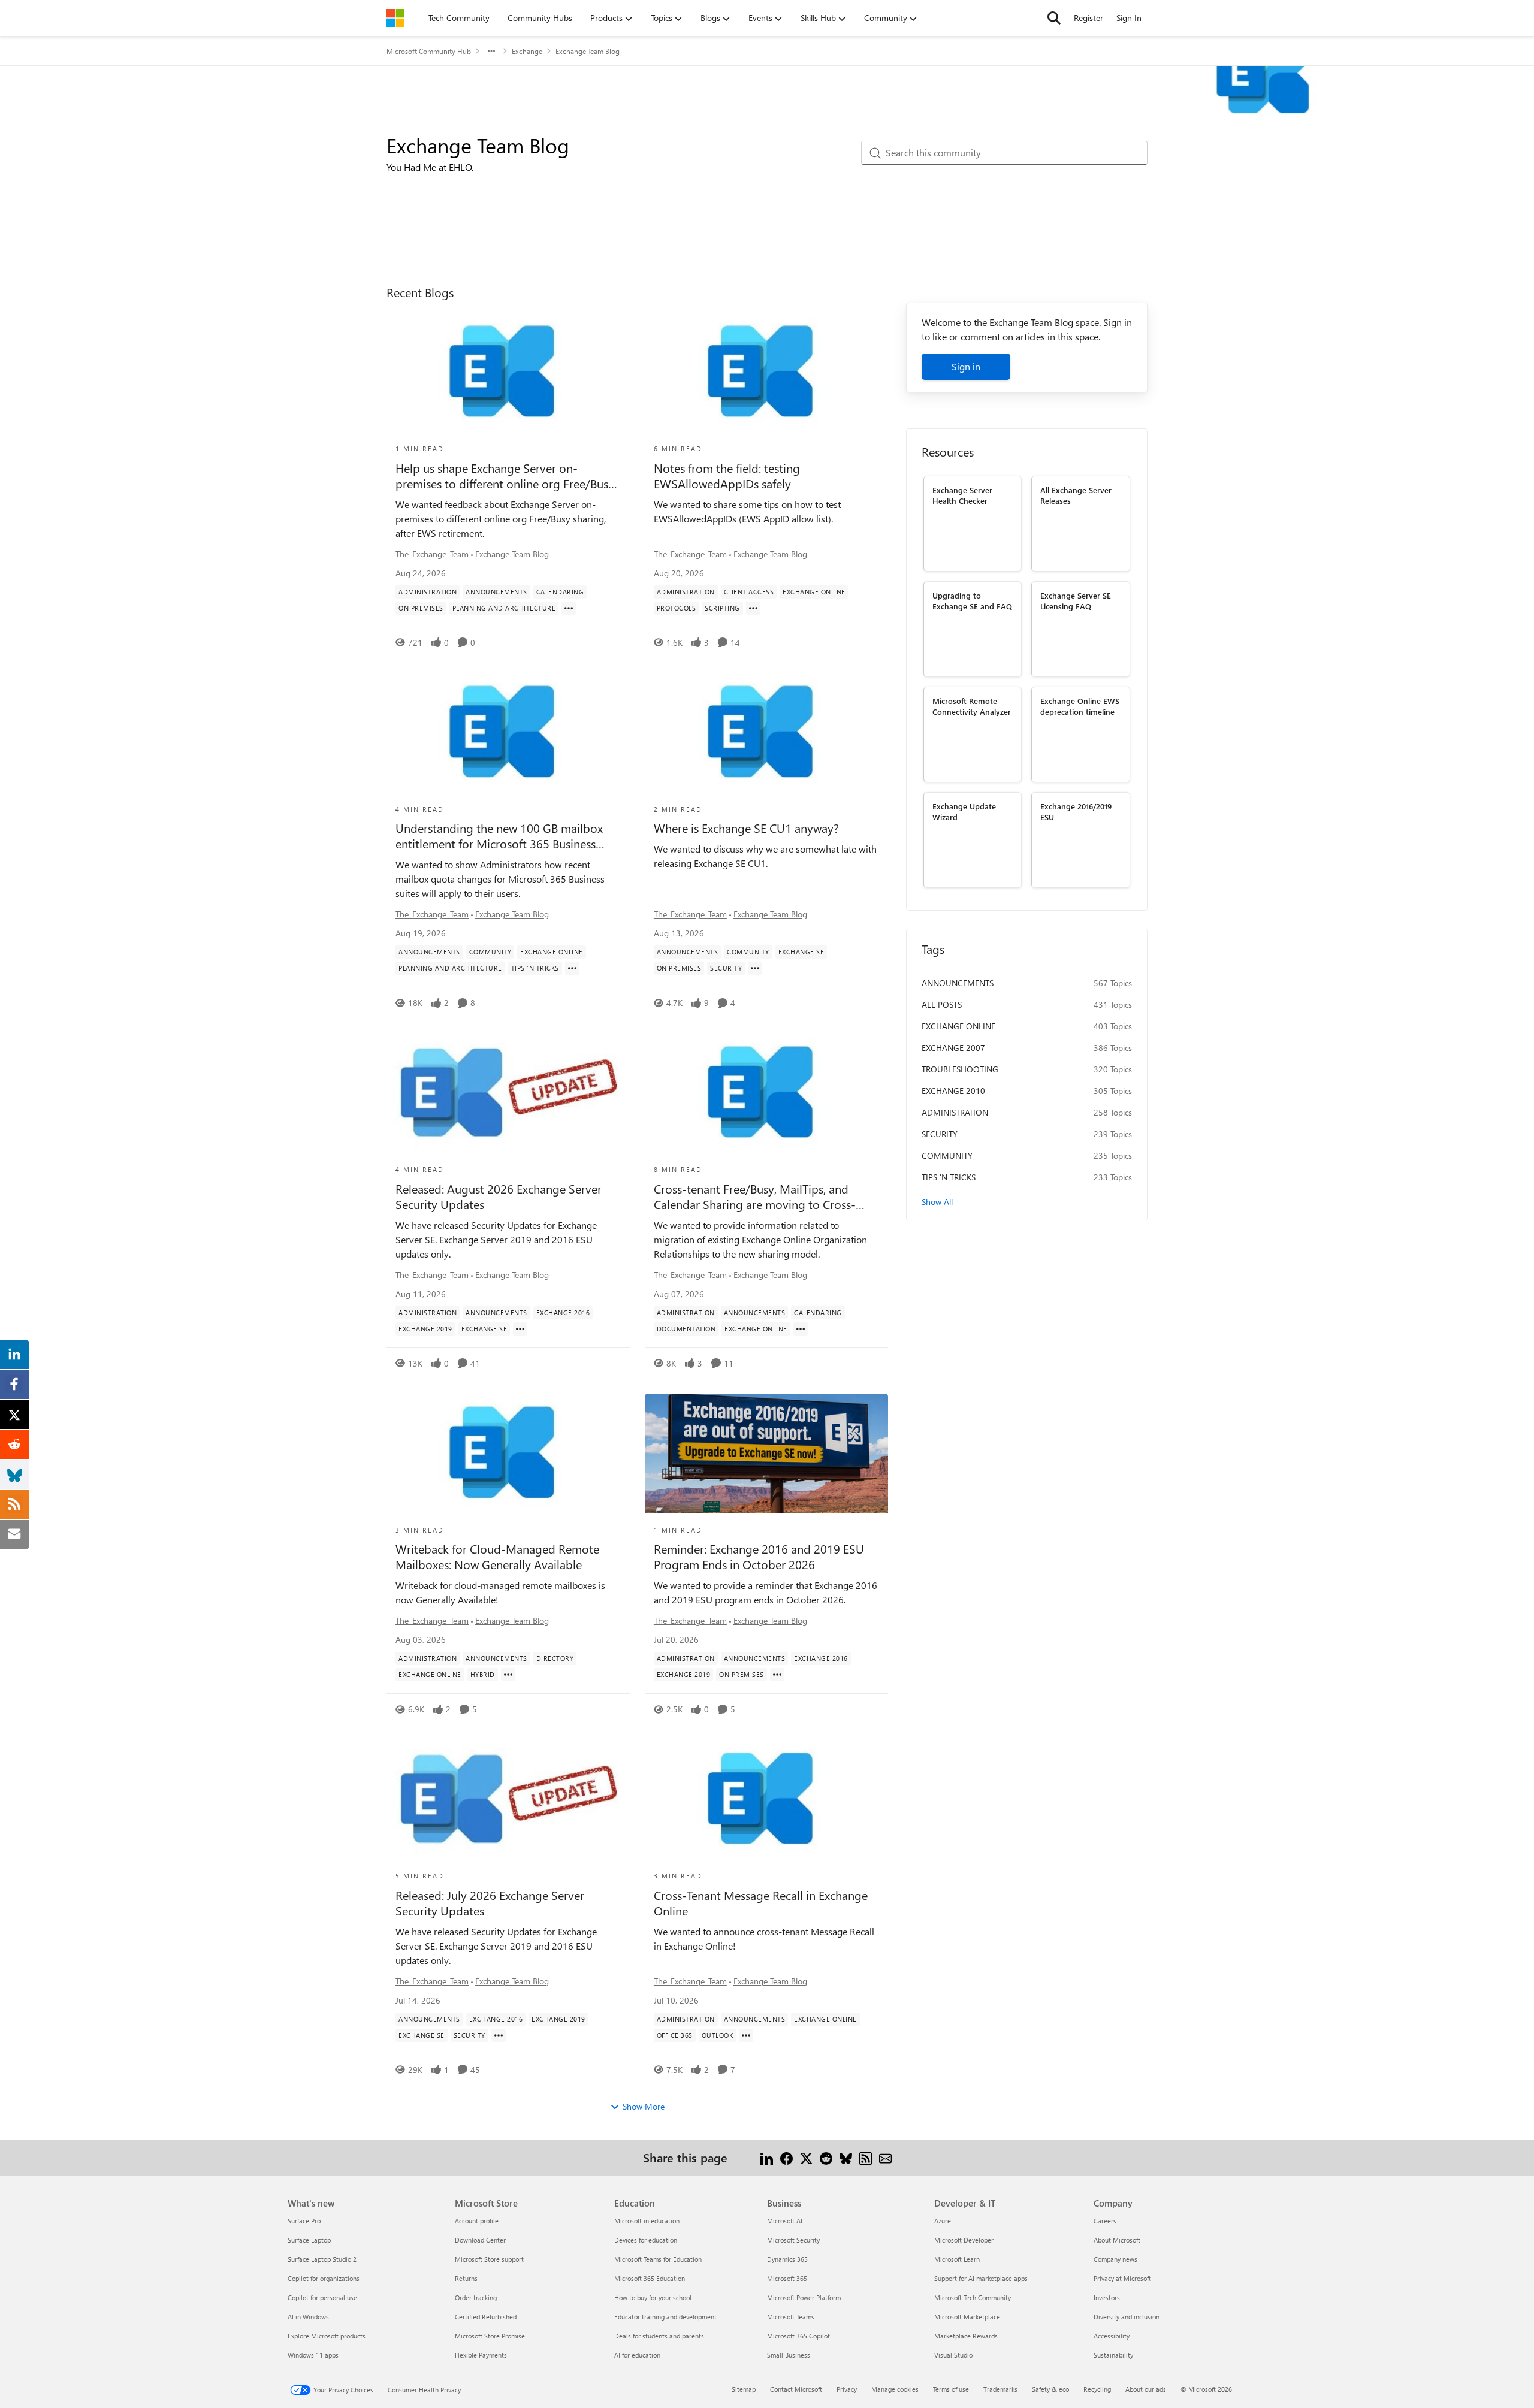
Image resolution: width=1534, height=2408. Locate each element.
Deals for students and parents (659, 2336)
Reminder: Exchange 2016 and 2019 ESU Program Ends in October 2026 (759, 1557)
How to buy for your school (653, 2297)
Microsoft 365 (787, 2278)
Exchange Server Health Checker (962, 495)
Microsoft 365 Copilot (798, 2336)
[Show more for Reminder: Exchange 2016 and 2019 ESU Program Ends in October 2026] (777, 1675)
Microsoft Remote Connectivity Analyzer (972, 706)
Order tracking (476, 2297)
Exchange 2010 (953, 1091)
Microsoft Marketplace (967, 2317)
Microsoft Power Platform (804, 2297)
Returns (466, 2278)
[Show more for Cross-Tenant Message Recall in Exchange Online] (746, 2035)
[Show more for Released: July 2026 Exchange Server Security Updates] (499, 2035)
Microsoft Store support (489, 2259)
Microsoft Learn (957, 2259)
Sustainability (1113, 2355)
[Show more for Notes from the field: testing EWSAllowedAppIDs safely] (753, 608)
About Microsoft (1117, 2240)
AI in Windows (308, 2317)
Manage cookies (895, 2389)
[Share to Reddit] (826, 2157)
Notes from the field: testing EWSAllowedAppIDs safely (727, 476)
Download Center (480, 2240)
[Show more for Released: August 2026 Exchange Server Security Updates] (520, 1329)
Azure (943, 2221)
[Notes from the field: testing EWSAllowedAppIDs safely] (766, 372)
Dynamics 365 (787, 2259)
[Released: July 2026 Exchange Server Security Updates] (508, 1799)
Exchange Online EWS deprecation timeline (1080, 706)
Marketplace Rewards (966, 2336)
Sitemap (744, 2389)
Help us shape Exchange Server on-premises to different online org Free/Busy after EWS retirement (505, 476)
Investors (1107, 2297)
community (947, 1155)
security (940, 1134)
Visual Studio (953, 2355)
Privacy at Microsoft (1122, 2278)
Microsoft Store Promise (490, 2336)
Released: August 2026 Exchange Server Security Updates (499, 1197)
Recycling (1097, 2389)
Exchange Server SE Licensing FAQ (1076, 600)
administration (955, 1112)
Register (1088, 18)
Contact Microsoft (796, 2389)
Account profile (477, 2221)
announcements (958, 983)
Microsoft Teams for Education (658, 2259)
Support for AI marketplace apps (981, 2278)
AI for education (637, 2355)
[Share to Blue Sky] (846, 2157)
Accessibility (1112, 2336)
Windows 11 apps (313, 2355)
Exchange (527, 51)
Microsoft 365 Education (650, 2278)
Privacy (847, 2389)
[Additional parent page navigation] (491, 51)
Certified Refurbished (486, 2317)
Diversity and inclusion (1127, 2317)
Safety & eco (1050, 2389)
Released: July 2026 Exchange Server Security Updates (490, 1903)
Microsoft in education (647, 2221)
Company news (1115, 2259)
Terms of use (951, 2389)
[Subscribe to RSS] (866, 2157)
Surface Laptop (309, 2240)
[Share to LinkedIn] (767, 2157)
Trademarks (1000, 2389)
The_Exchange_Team (432, 554)
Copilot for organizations (324, 2278)
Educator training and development (665, 2317)
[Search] (1054, 18)
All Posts (942, 1004)
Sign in (966, 366)
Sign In (1129, 18)
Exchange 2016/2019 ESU (1076, 811)
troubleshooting (960, 1069)
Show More (644, 2106)
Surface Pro (304, 2221)
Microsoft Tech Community (973, 2297)
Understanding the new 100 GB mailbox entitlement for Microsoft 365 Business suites (499, 836)
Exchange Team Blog (512, 554)
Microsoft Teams (791, 2317)
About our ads (1146, 2389)
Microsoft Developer (964, 2240)
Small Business (789, 2355)
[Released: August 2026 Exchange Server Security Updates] (508, 1093)
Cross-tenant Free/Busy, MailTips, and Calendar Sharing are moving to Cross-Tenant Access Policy (755, 1197)
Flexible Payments (481, 2355)
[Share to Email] (885, 2157)
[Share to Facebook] (786, 2157)
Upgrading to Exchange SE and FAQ (972, 600)
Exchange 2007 (953, 1048)
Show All (937, 1202)
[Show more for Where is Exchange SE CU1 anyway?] (755, 968)
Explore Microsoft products (327, 2336)
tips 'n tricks (949, 1177)
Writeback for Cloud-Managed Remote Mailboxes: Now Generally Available (497, 1557)
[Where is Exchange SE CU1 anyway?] (766, 733)
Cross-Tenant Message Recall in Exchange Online (761, 1903)
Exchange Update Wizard (964, 811)
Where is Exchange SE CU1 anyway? (746, 828)
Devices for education (646, 2240)
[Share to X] (806, 2157)
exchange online (958, 1026)
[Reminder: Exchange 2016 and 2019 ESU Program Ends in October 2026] (766, 1454)
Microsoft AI (785, 2221)
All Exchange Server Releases (1076, 495)
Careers (1105, 2221)
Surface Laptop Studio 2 (322, 2259)
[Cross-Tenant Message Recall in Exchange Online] (766, 1799)
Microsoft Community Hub (429, 51)
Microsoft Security (793, 2240)
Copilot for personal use (322, 2297)
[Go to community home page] (395, 18)
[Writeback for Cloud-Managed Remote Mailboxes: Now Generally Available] (508, 1454)
